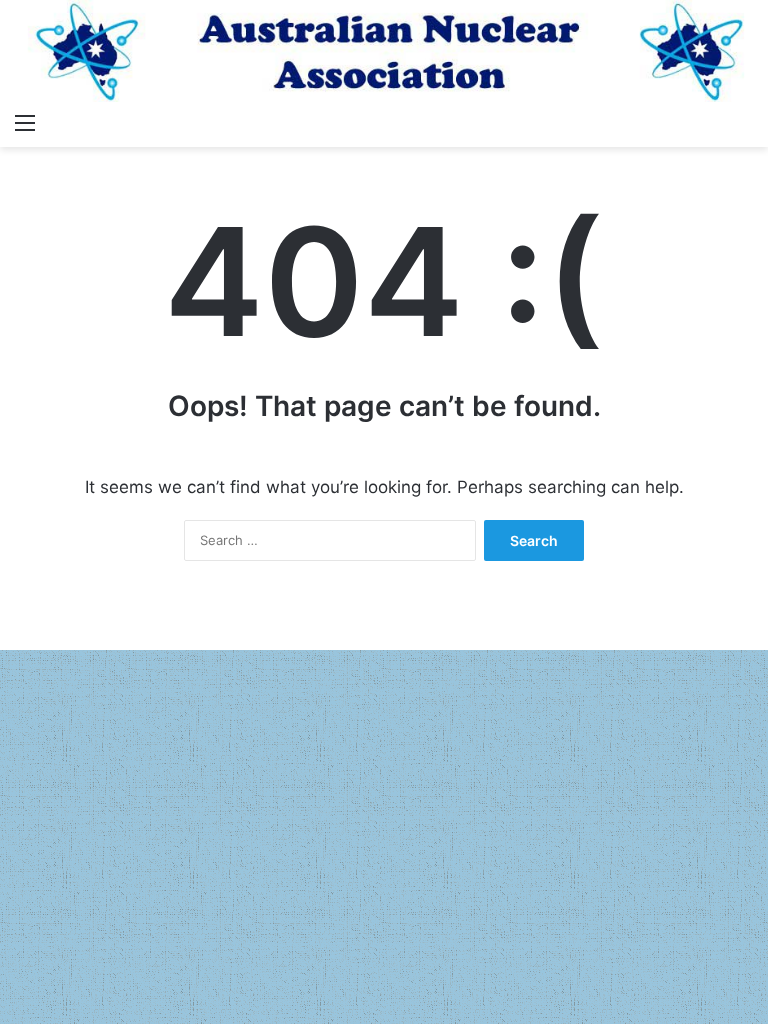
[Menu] (25, 122)
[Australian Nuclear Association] (384, 51)
